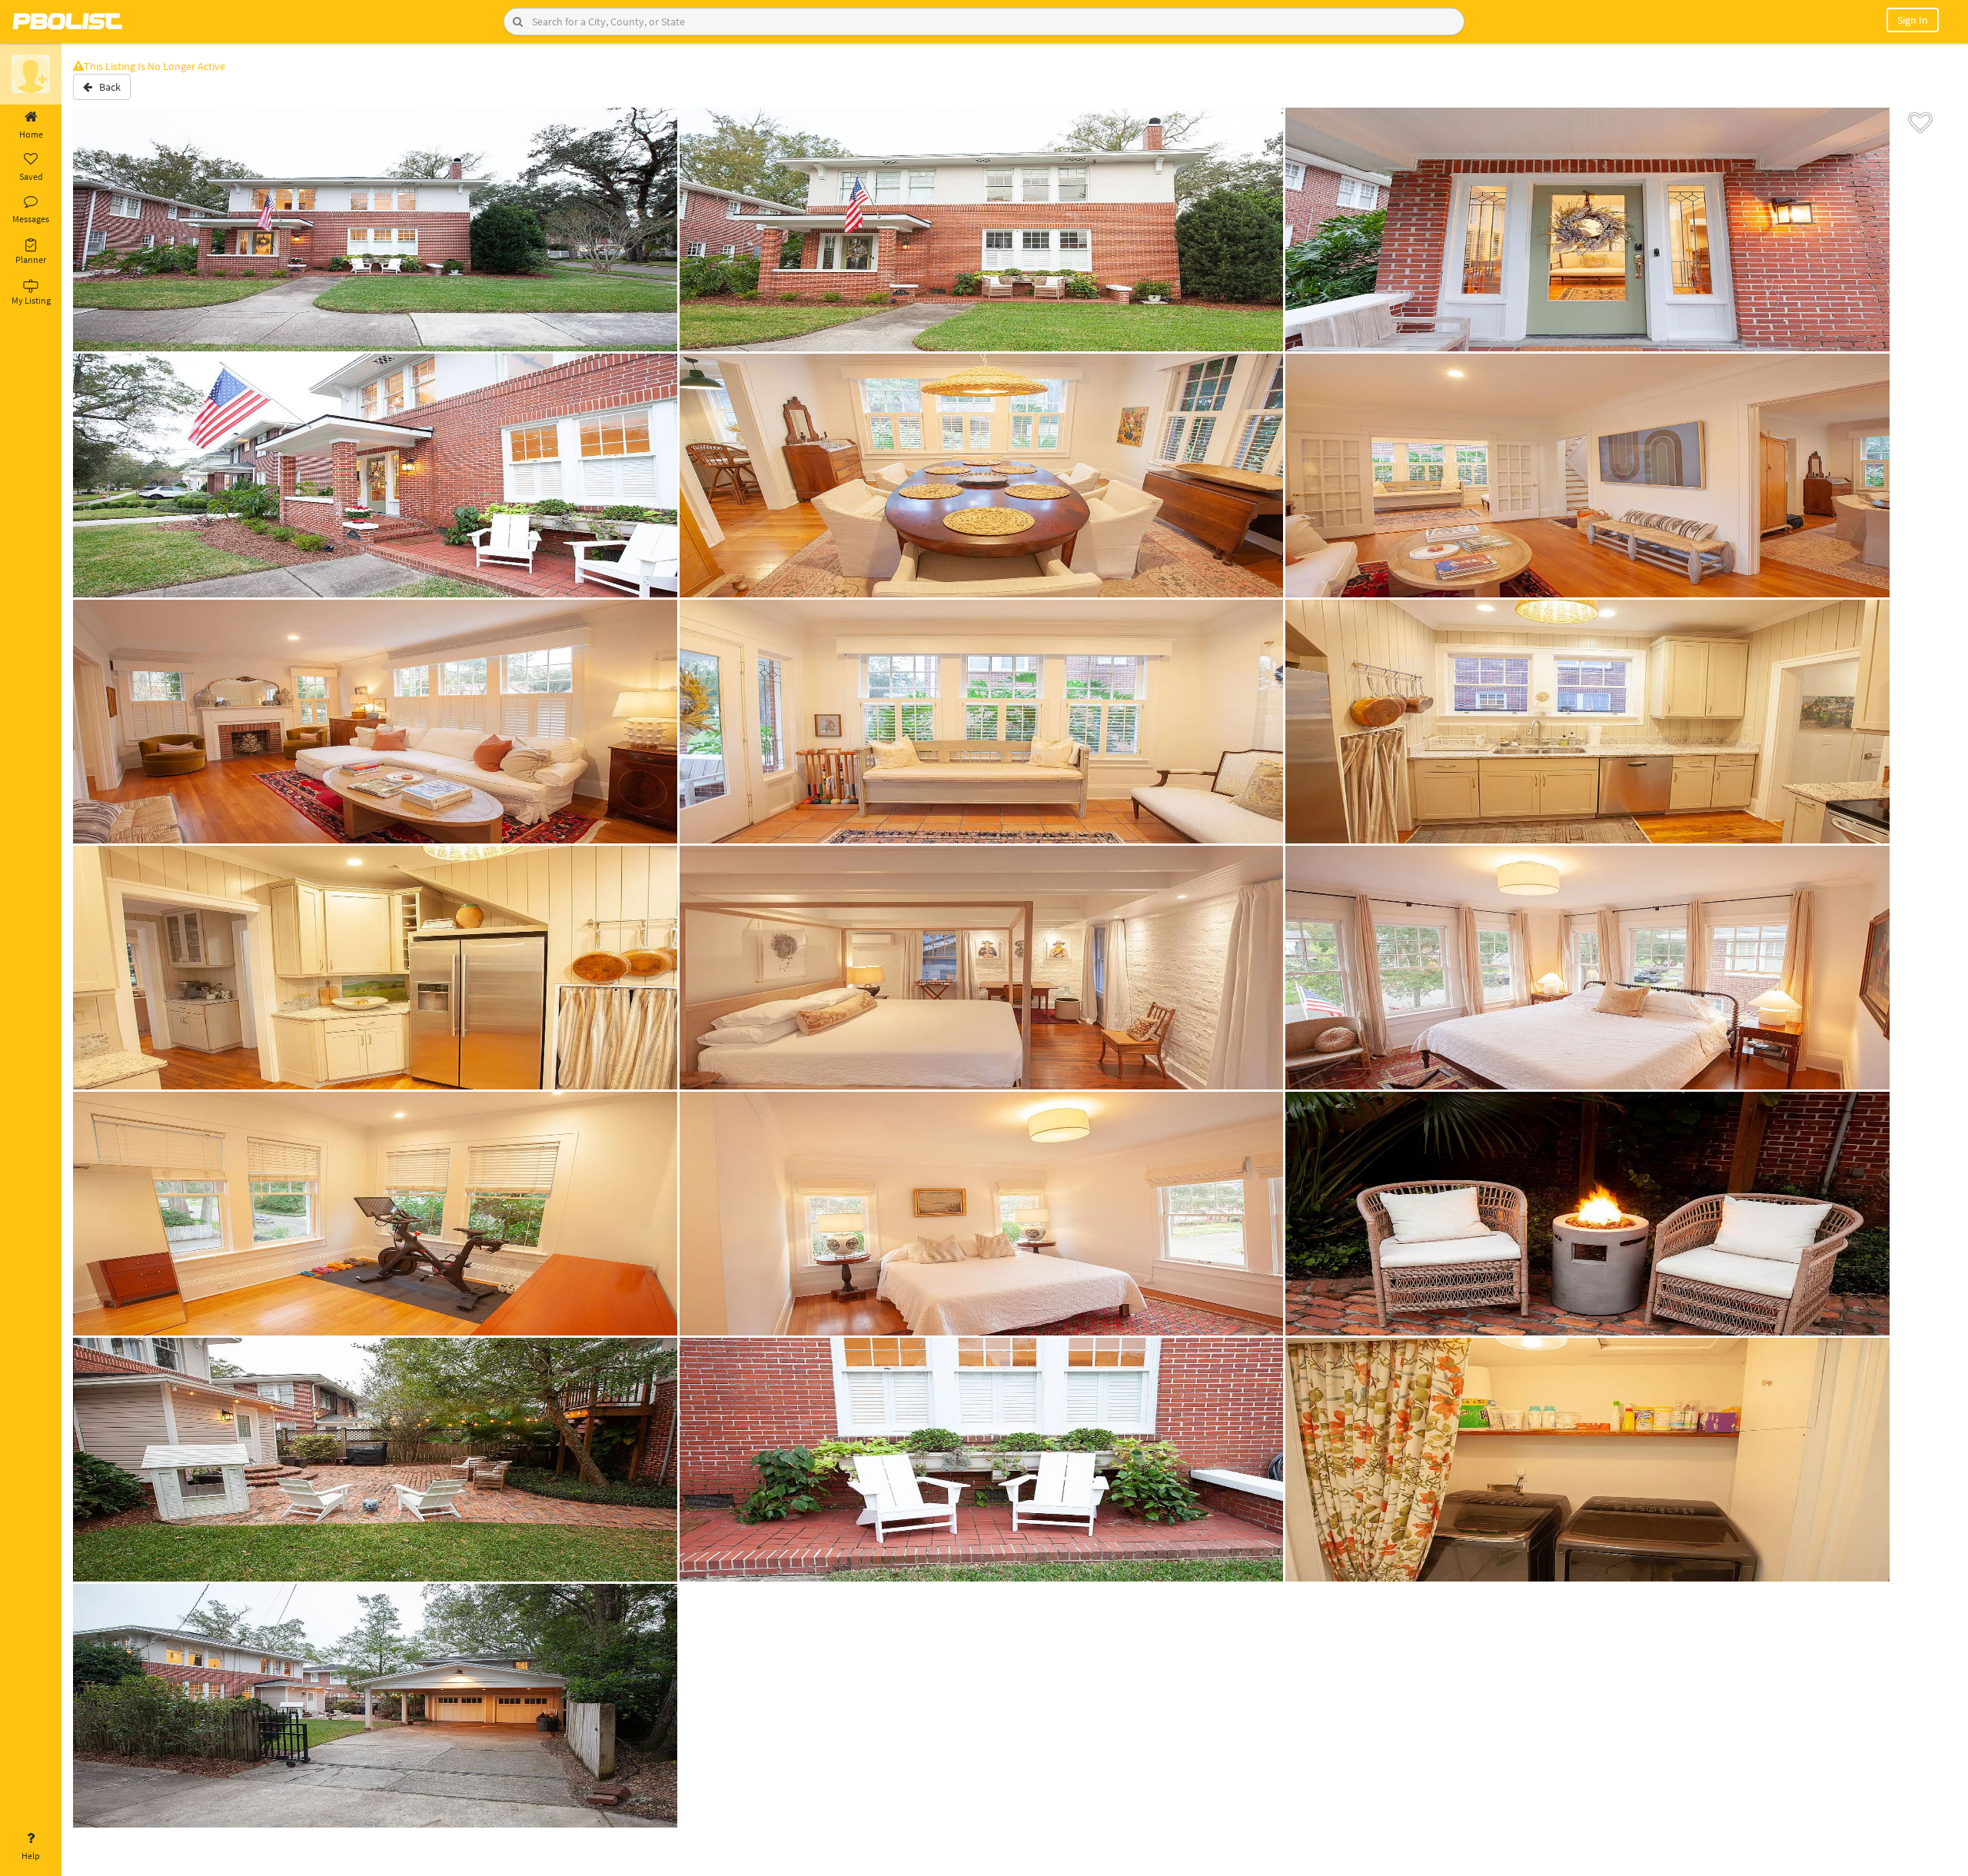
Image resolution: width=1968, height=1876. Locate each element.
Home (31, 134)
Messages (31, 219)
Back (106, 87)
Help (31, 1856)
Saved (31, 176)
